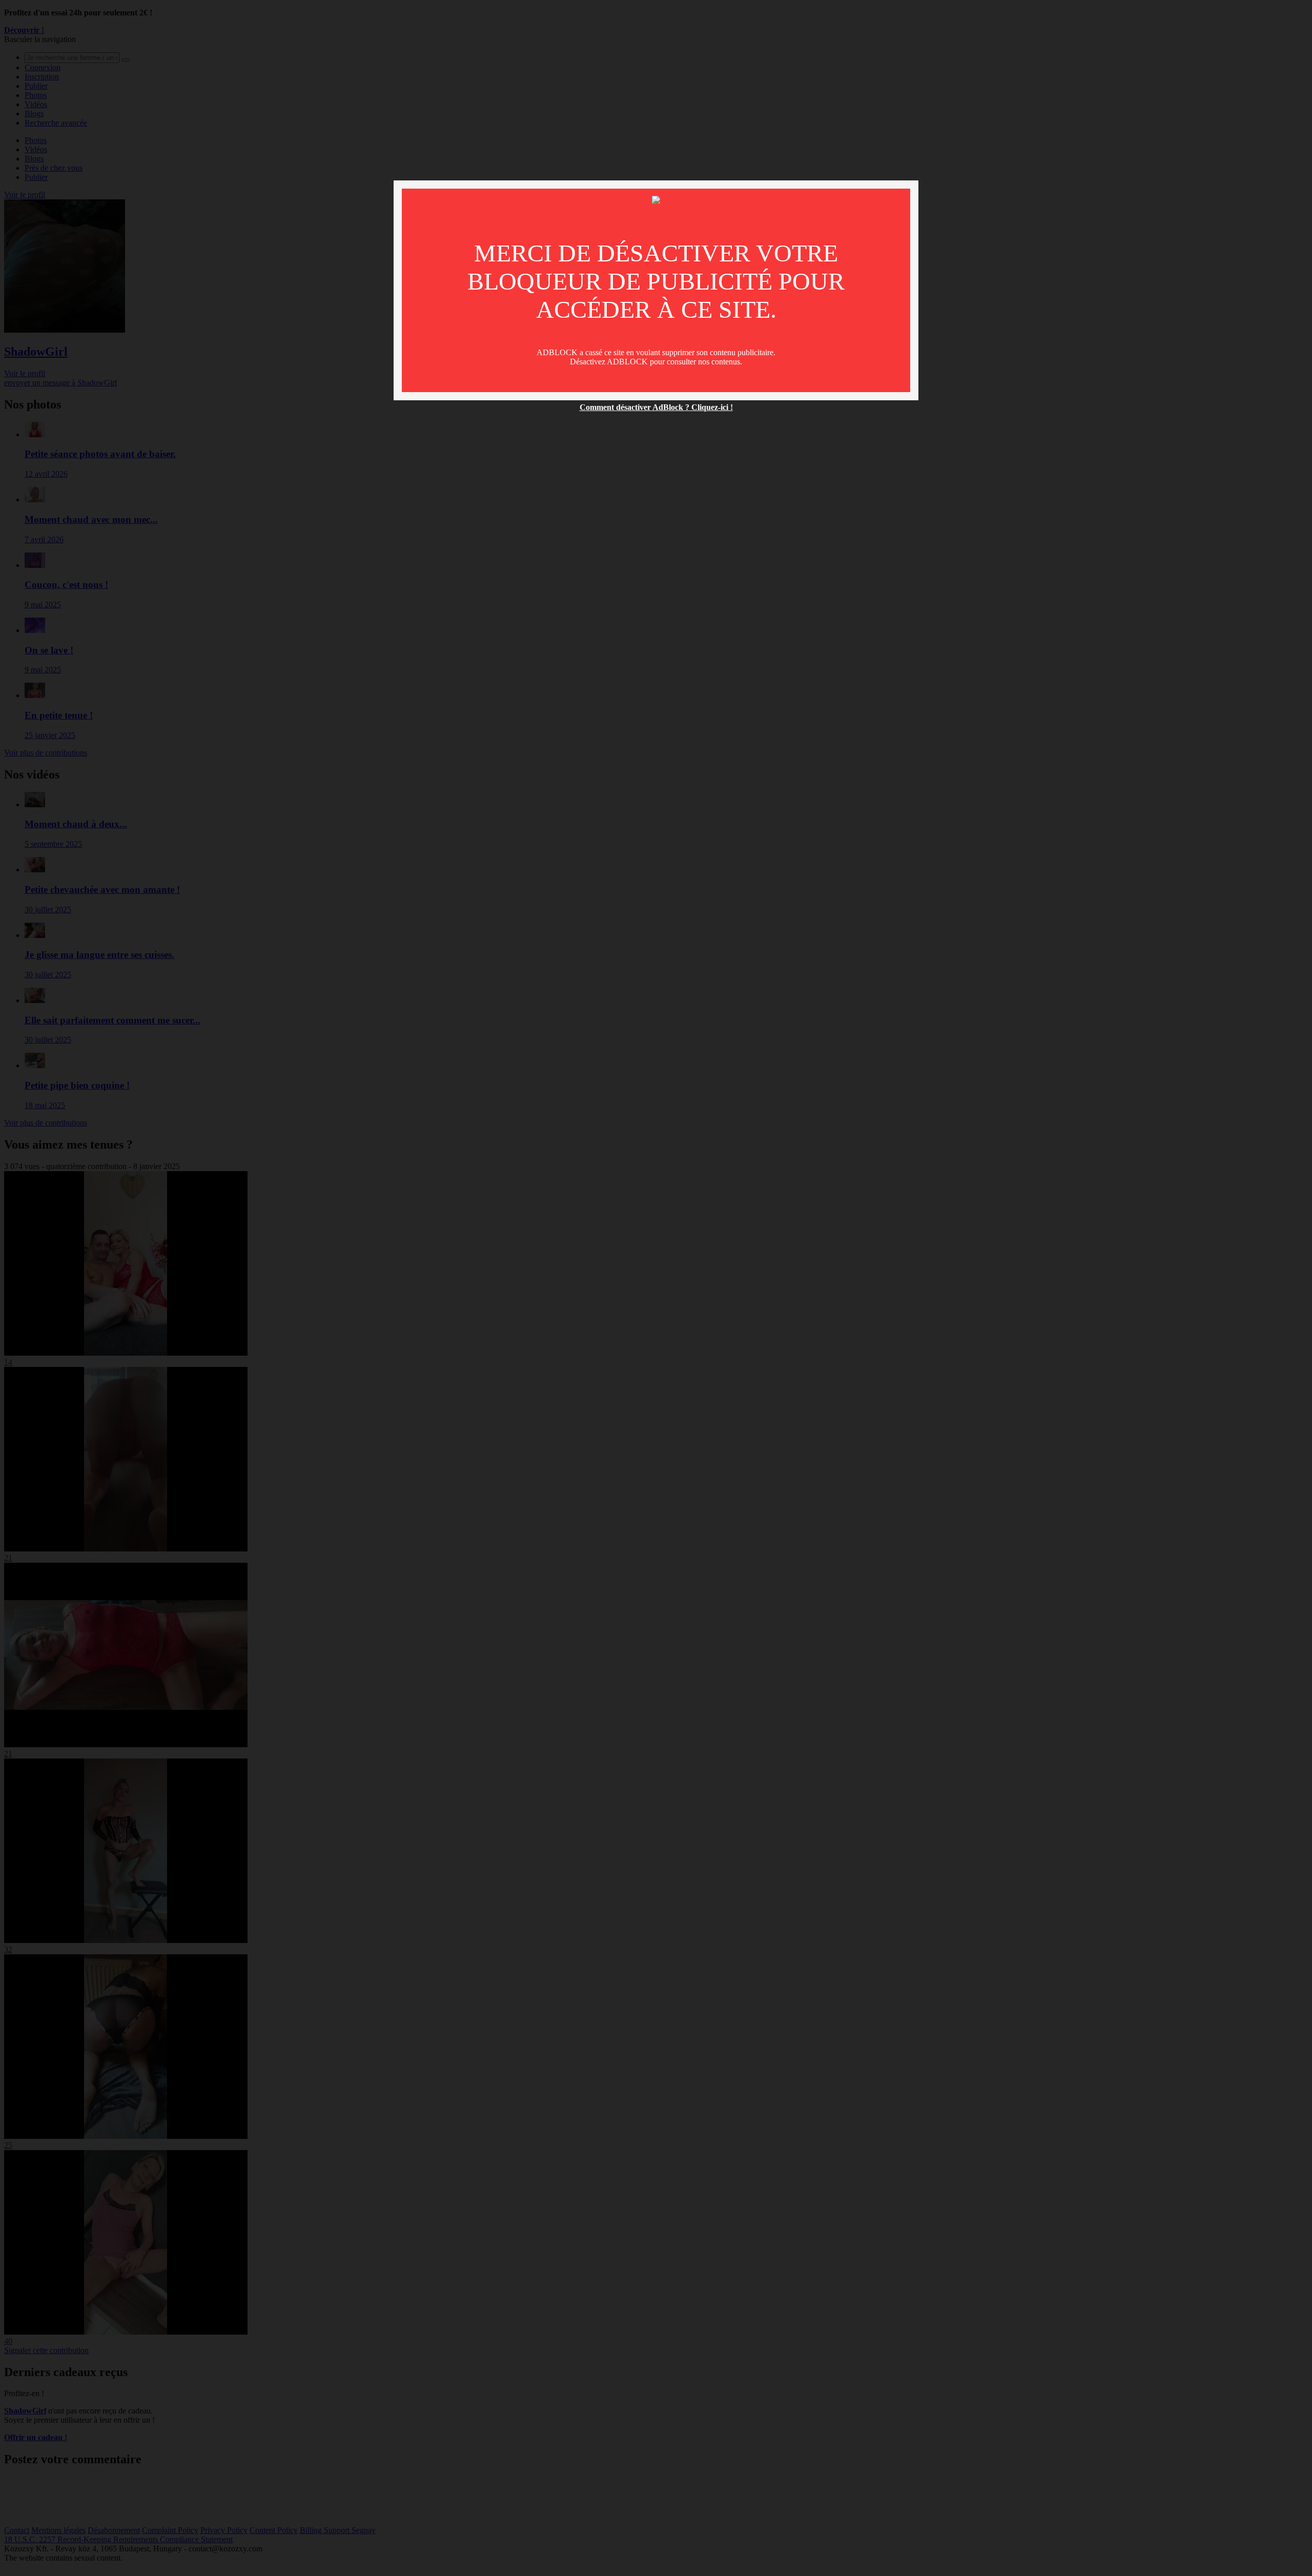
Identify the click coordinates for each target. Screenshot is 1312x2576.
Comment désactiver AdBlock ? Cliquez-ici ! (656, 407)
